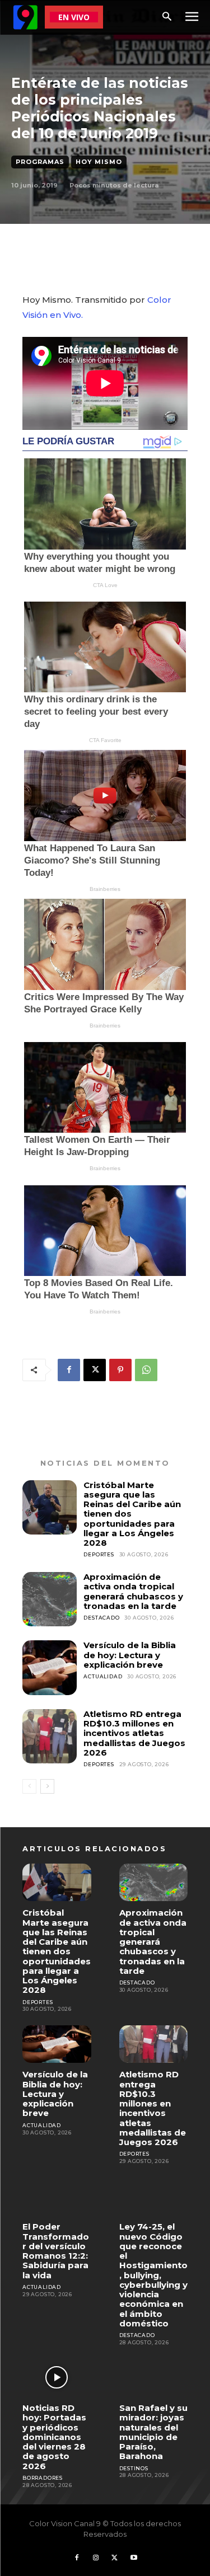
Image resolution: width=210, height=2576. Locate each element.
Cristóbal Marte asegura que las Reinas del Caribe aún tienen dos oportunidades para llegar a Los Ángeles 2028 (57, 1951)
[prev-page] (29, 1786)
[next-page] (47, 1786)
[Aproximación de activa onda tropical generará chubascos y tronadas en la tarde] (50, 1599)
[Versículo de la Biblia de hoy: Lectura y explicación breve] (50, 1667)
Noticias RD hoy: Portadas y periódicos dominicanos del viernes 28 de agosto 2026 (54, 2437)
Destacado (101, 1618)
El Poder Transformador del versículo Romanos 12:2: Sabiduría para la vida (56, 2251)
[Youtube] (134, 2558)
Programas (40, 162)
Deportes (99, 1554)
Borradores (43, 2478)
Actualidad (103, 1676)
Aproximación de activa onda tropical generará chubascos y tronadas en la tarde (133, 1591)
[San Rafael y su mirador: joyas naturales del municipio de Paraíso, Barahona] (154, 2378)
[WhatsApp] (146, 1370)
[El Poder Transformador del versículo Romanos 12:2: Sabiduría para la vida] (57, 2196)
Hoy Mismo (99, 162)
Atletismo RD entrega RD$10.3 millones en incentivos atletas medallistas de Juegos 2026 (134, 1733)
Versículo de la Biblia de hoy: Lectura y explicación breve (130, 1655)
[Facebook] (69, 1370)
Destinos (134, 2468)
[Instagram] (96, 2558)
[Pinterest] (120, 1370)
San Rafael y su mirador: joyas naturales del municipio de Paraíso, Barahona (153, 2432)
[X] (95, 1370)
